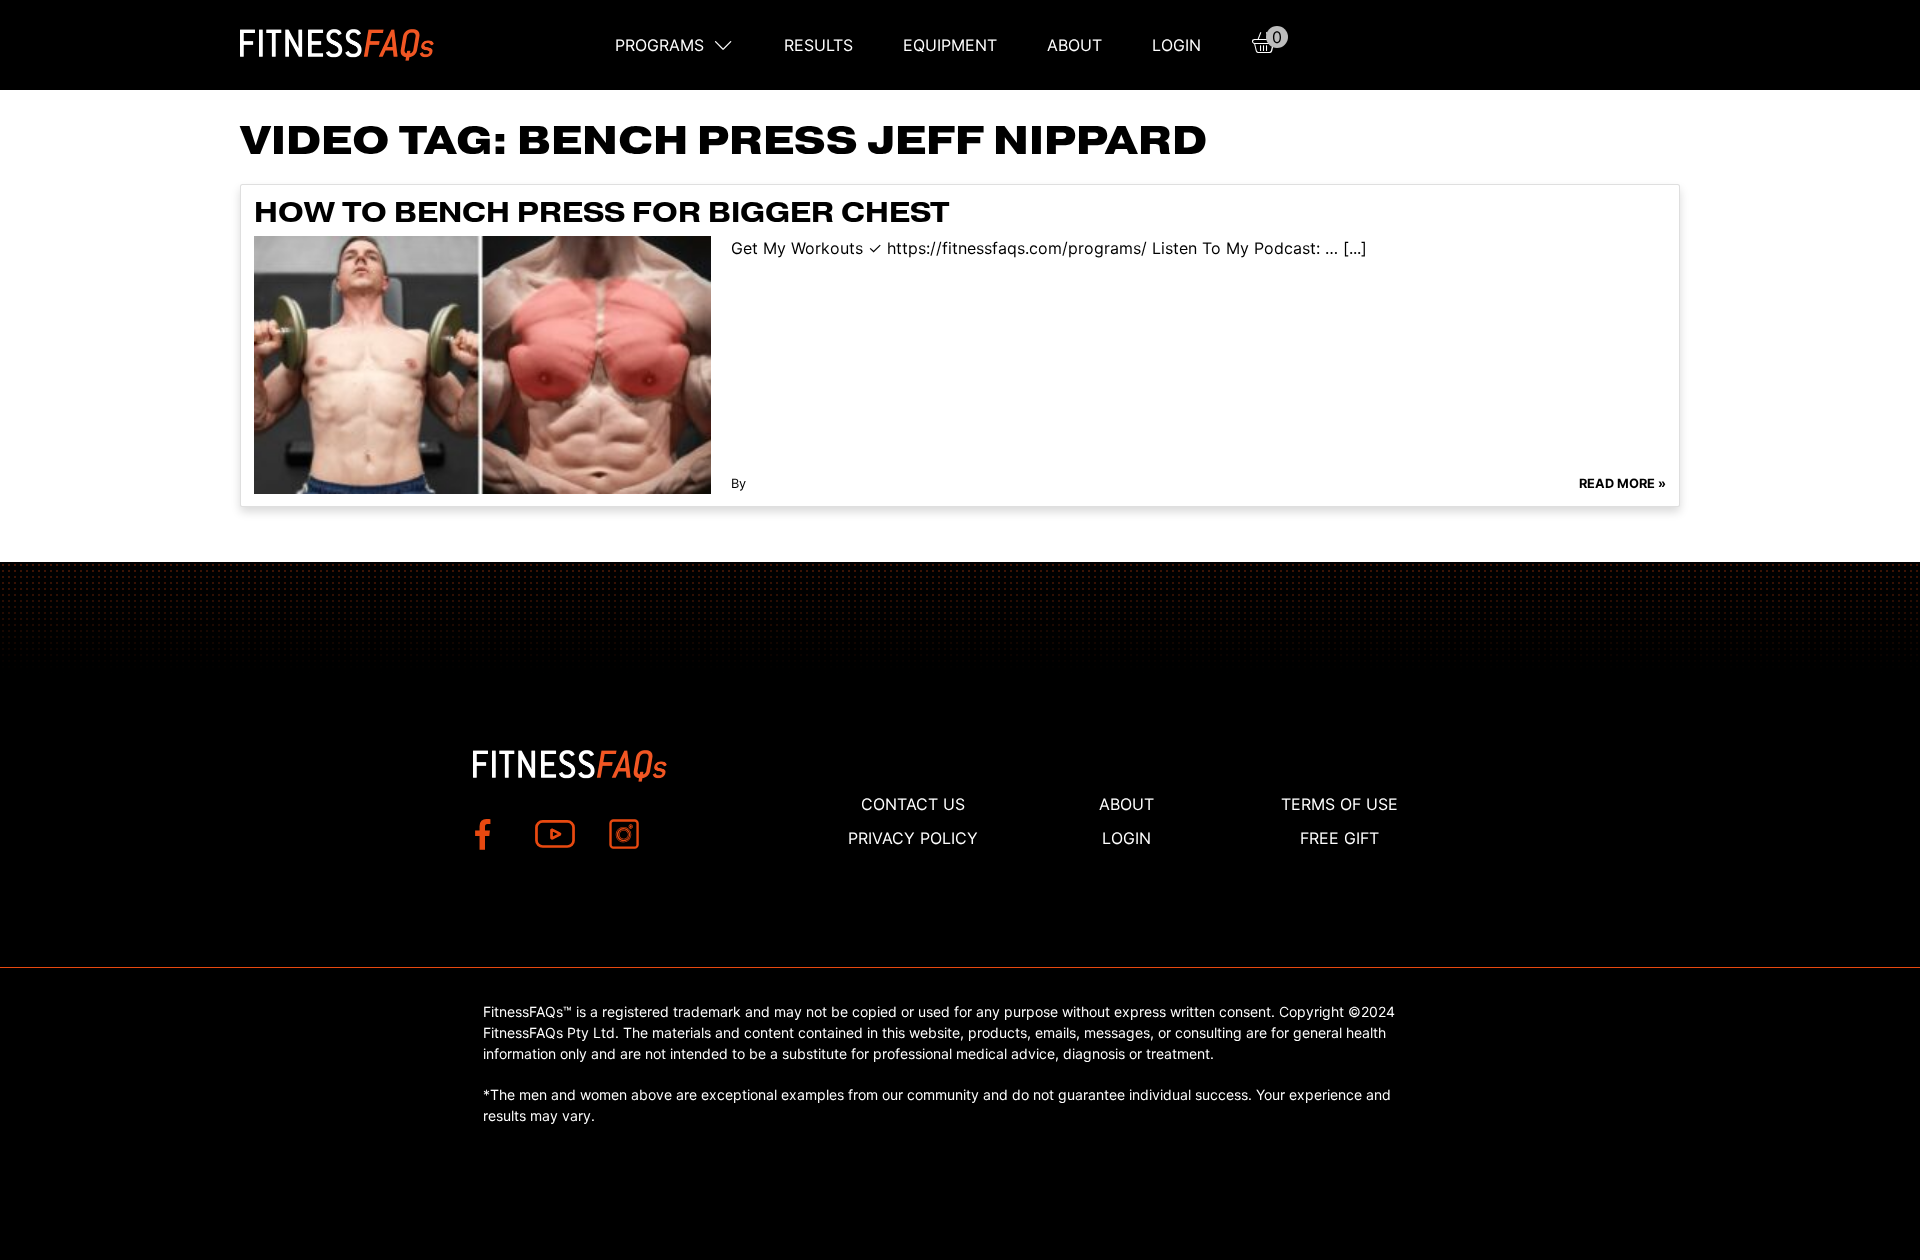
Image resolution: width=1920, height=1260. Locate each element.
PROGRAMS (659, 45)
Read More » (1622, 483)
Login (1176, 45)
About (1074, 45)
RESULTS (818, 45)
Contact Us (913, 804)
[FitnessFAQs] (337, 45)
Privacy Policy (913, 838)
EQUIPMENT (950, 45)
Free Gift (1339, 838)
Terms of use (1339, 804)
